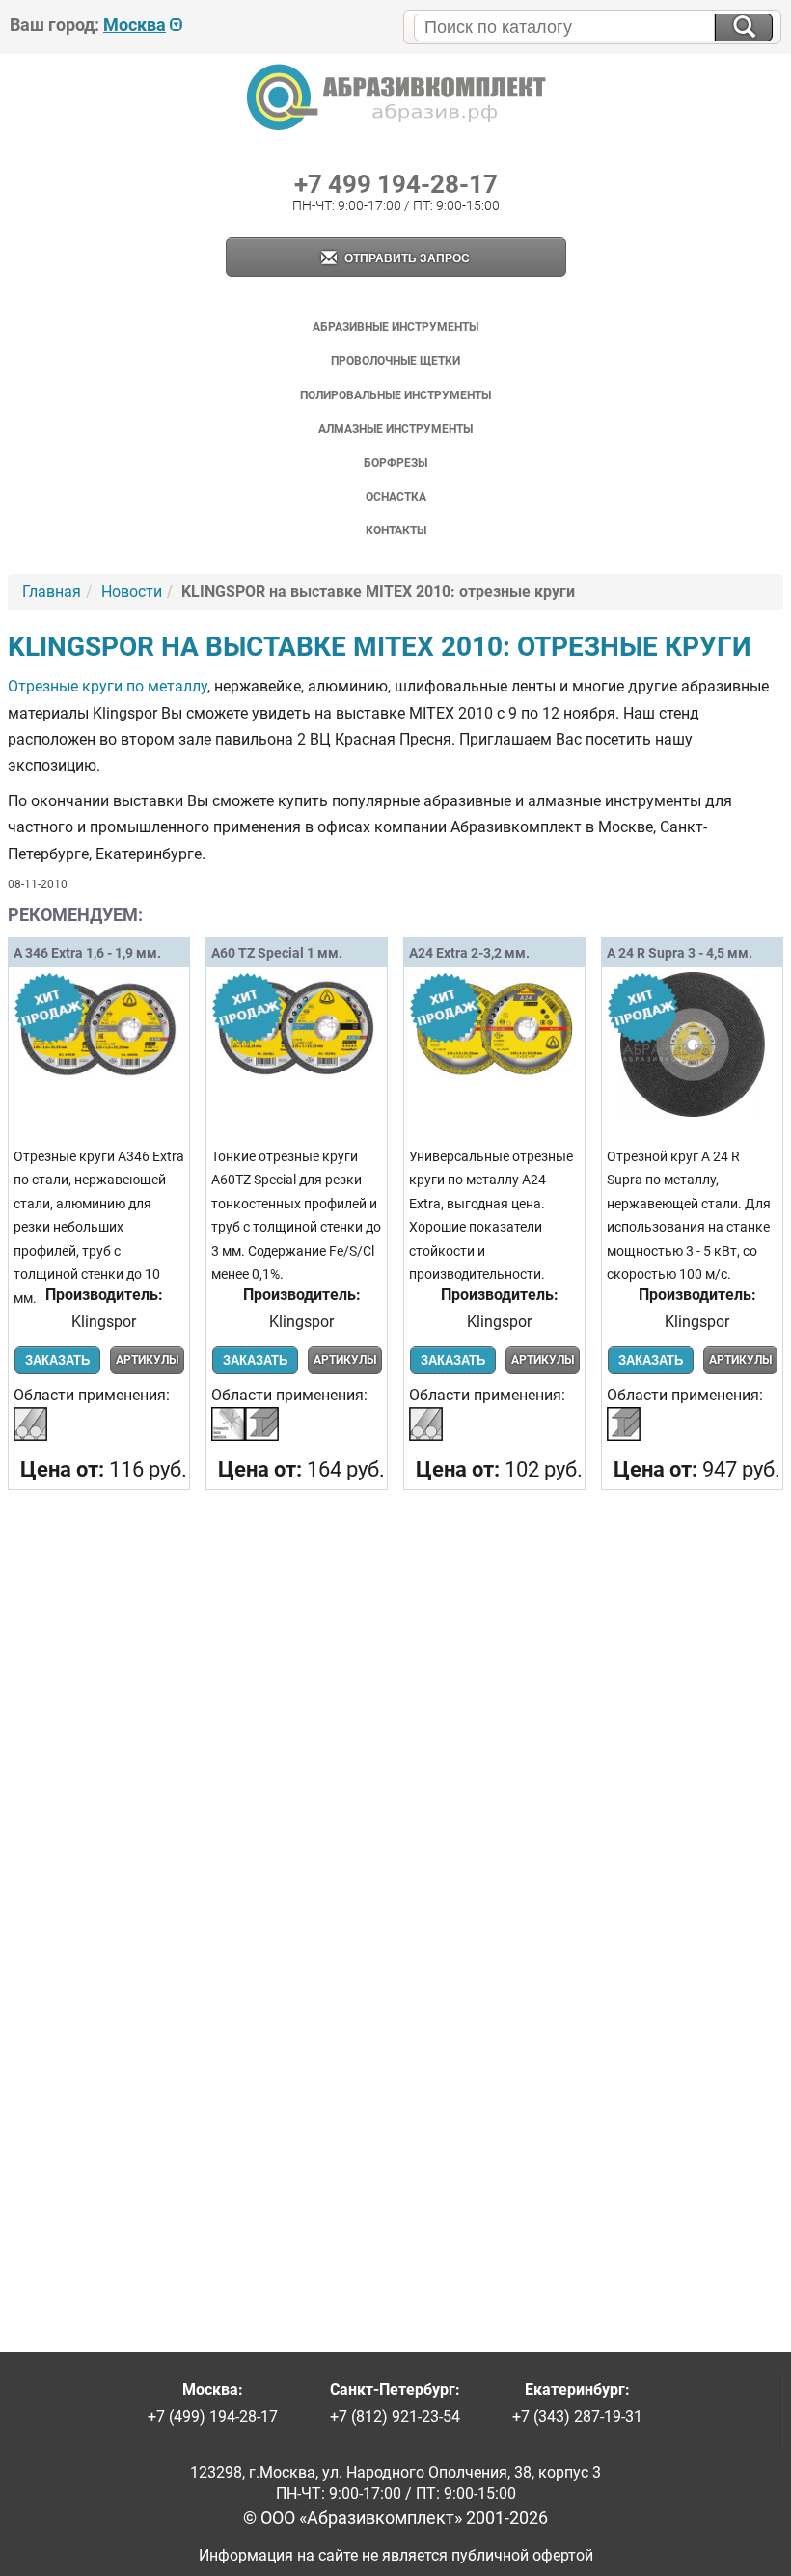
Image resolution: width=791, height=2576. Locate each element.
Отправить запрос (406, 258)
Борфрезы (395, 463)
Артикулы (147, 1360)
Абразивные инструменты (395, 327)
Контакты (396, 530)
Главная (52, 592)
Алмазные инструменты (395, 429)
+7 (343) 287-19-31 (577, 2416)
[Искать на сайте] (744, 27)
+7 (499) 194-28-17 (213, 2416)
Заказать (57, 1360)
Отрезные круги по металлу (108, 686)
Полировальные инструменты (395, 395)
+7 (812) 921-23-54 (395, 2416)
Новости (132, 592)
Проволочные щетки (395, 361)
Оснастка (396, 497)
